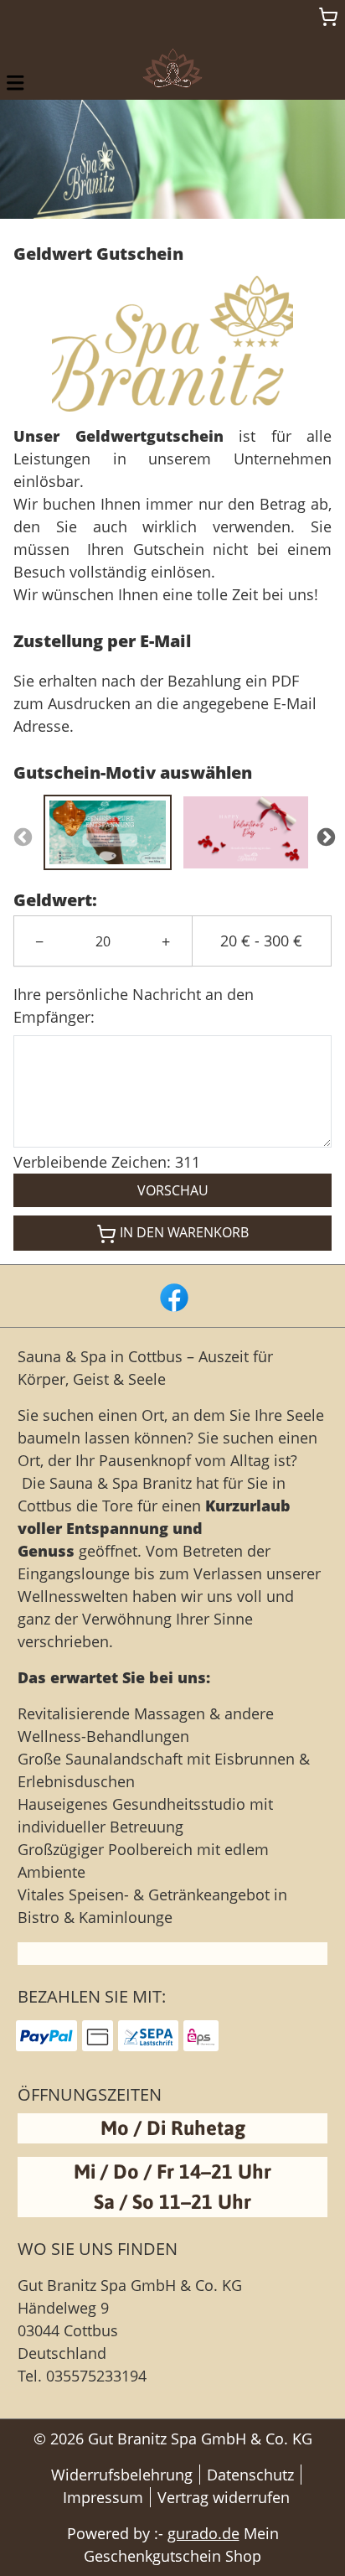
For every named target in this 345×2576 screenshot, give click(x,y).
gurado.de (203, 2533)
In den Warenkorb (184, 1232)
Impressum (103, 2497)
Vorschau (173, 1190)
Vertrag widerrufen (224, 2497)
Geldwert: (55, 900)
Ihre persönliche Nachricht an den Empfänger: (134, 1006)
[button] (15, 82)
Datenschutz (250, 2475)
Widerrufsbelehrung (122, 2475)
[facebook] (172, 1296)
